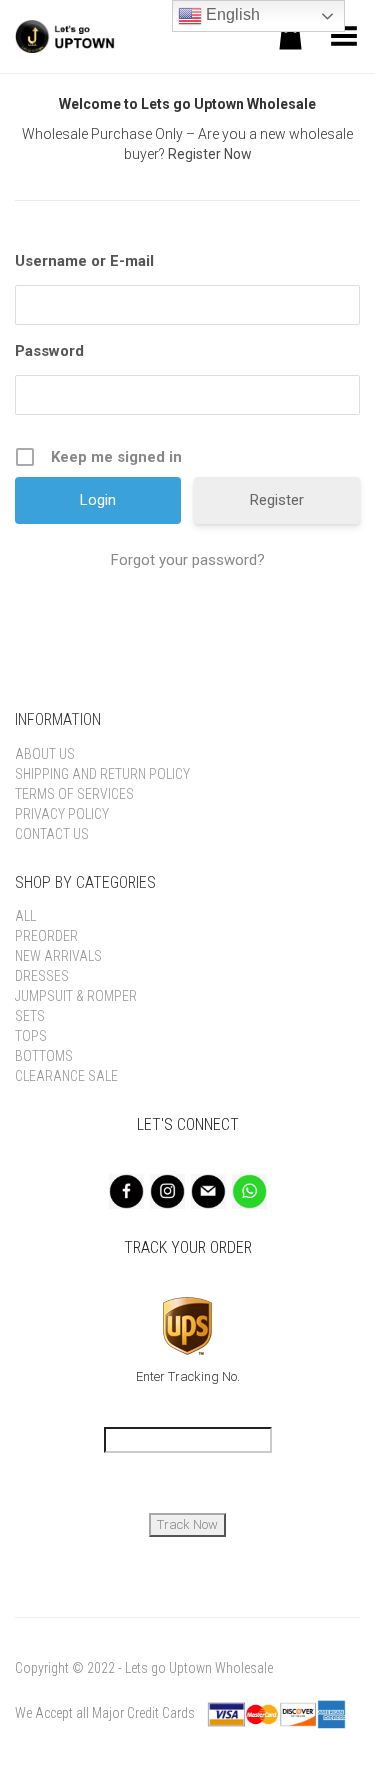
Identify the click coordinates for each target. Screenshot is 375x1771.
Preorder (46, 936)
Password (49, 351)
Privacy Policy (62, 814)
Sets (30, 1016)
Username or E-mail (84, 261)
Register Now (210, 154)
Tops (31, 1036)
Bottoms (44, 1056)
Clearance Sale (66, 1076)
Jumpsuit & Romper (76, 996)
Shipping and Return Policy (102, 774)
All (25, 916)
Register (277, 500)
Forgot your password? (188, 560)
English (231, 14)
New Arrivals (58, 956)
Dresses (42, 976)
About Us (45, 754)
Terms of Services (74, 794)
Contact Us (52, 834)
